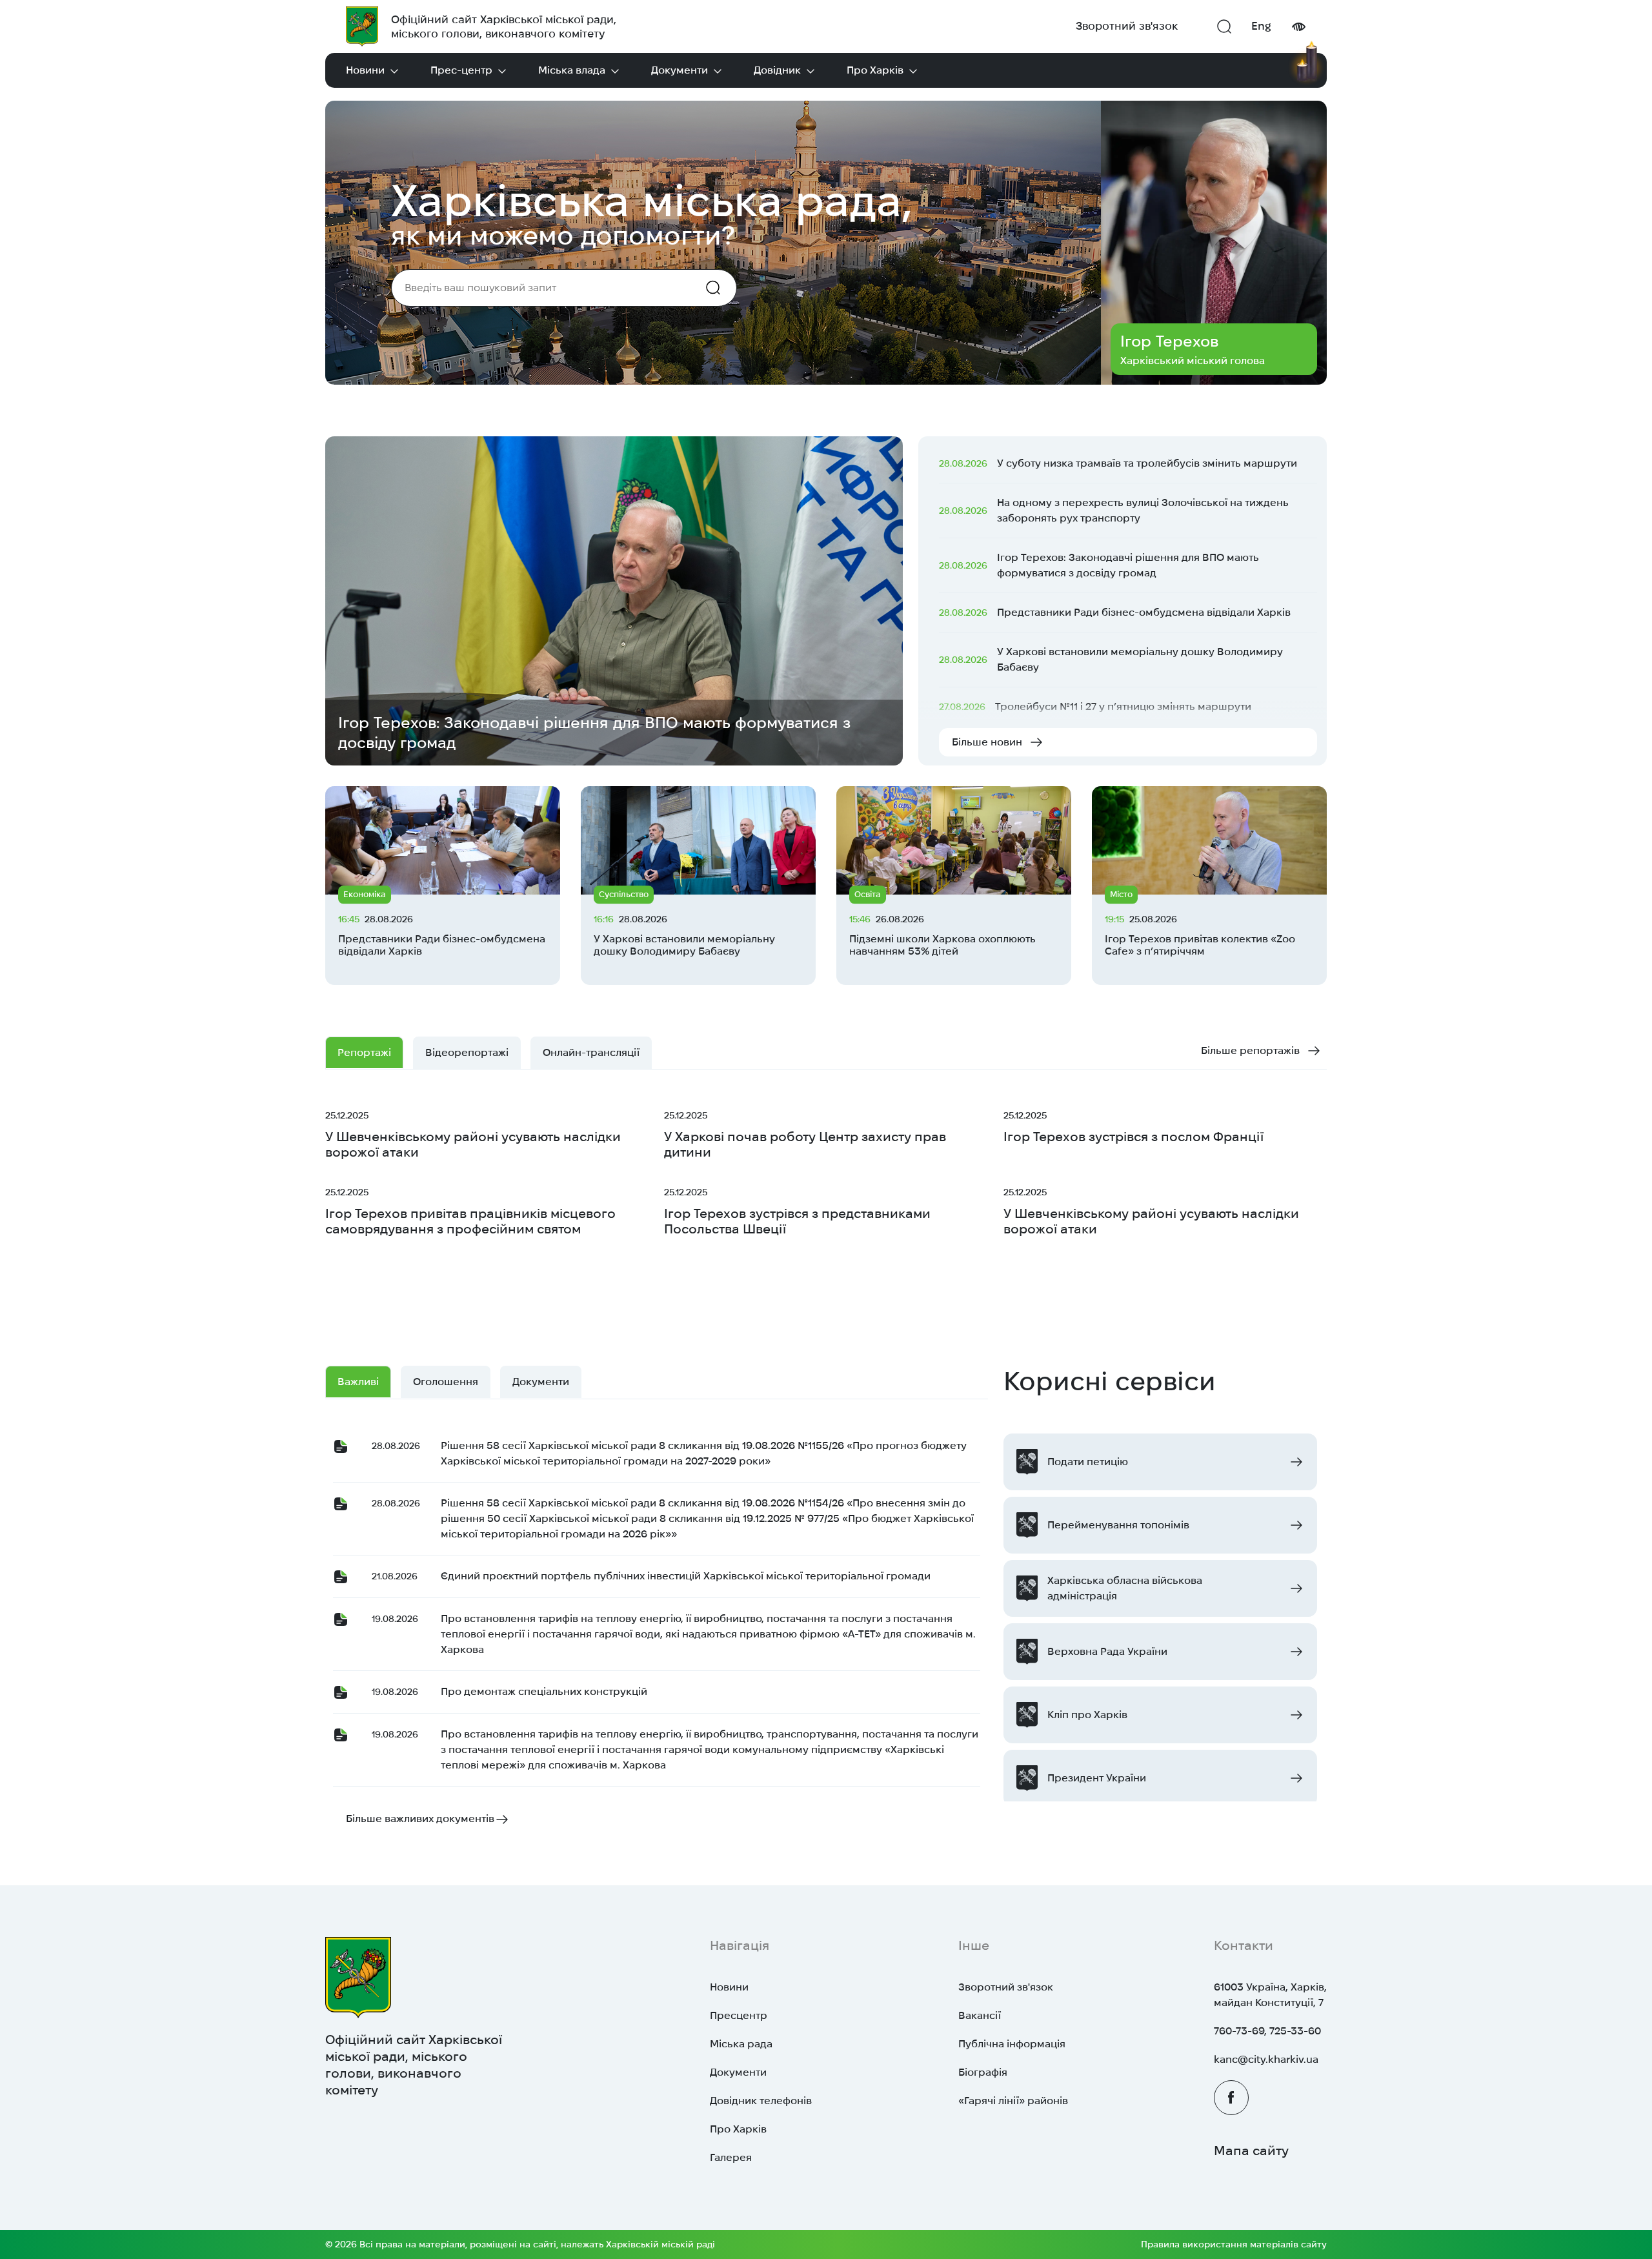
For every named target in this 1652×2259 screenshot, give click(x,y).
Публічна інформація (1012, 2044)
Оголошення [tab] (446, 1382)
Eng (1261, 26)
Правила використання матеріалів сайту (1234, 2244)
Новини (365, 70)
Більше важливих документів (420, 1818)
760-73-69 (1239, 2031)
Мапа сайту (1251, 2151)
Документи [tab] (541, 1382)
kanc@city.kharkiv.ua (1266, 2059)
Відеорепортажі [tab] (467, 1052)
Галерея (731, 2157)
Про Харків (875, 70)
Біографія (983, 2072)
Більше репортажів (1250, 1050)
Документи (680, 70)
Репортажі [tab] (364, 1052)
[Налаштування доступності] (1298, 27)
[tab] (591, 1053)
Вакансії (980, 2015)
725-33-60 (1295, 2031)
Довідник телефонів (761, 2101)
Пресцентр (739, 2015)
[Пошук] (1224, 26)
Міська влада (572, 70)
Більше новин (987, 742)
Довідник (777, 70)
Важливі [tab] (358, 1382)
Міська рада (741, 2044)
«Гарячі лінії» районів (1013, 2101)
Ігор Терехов (1169, 341)
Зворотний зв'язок (1127, 26)
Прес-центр (461, 70)
